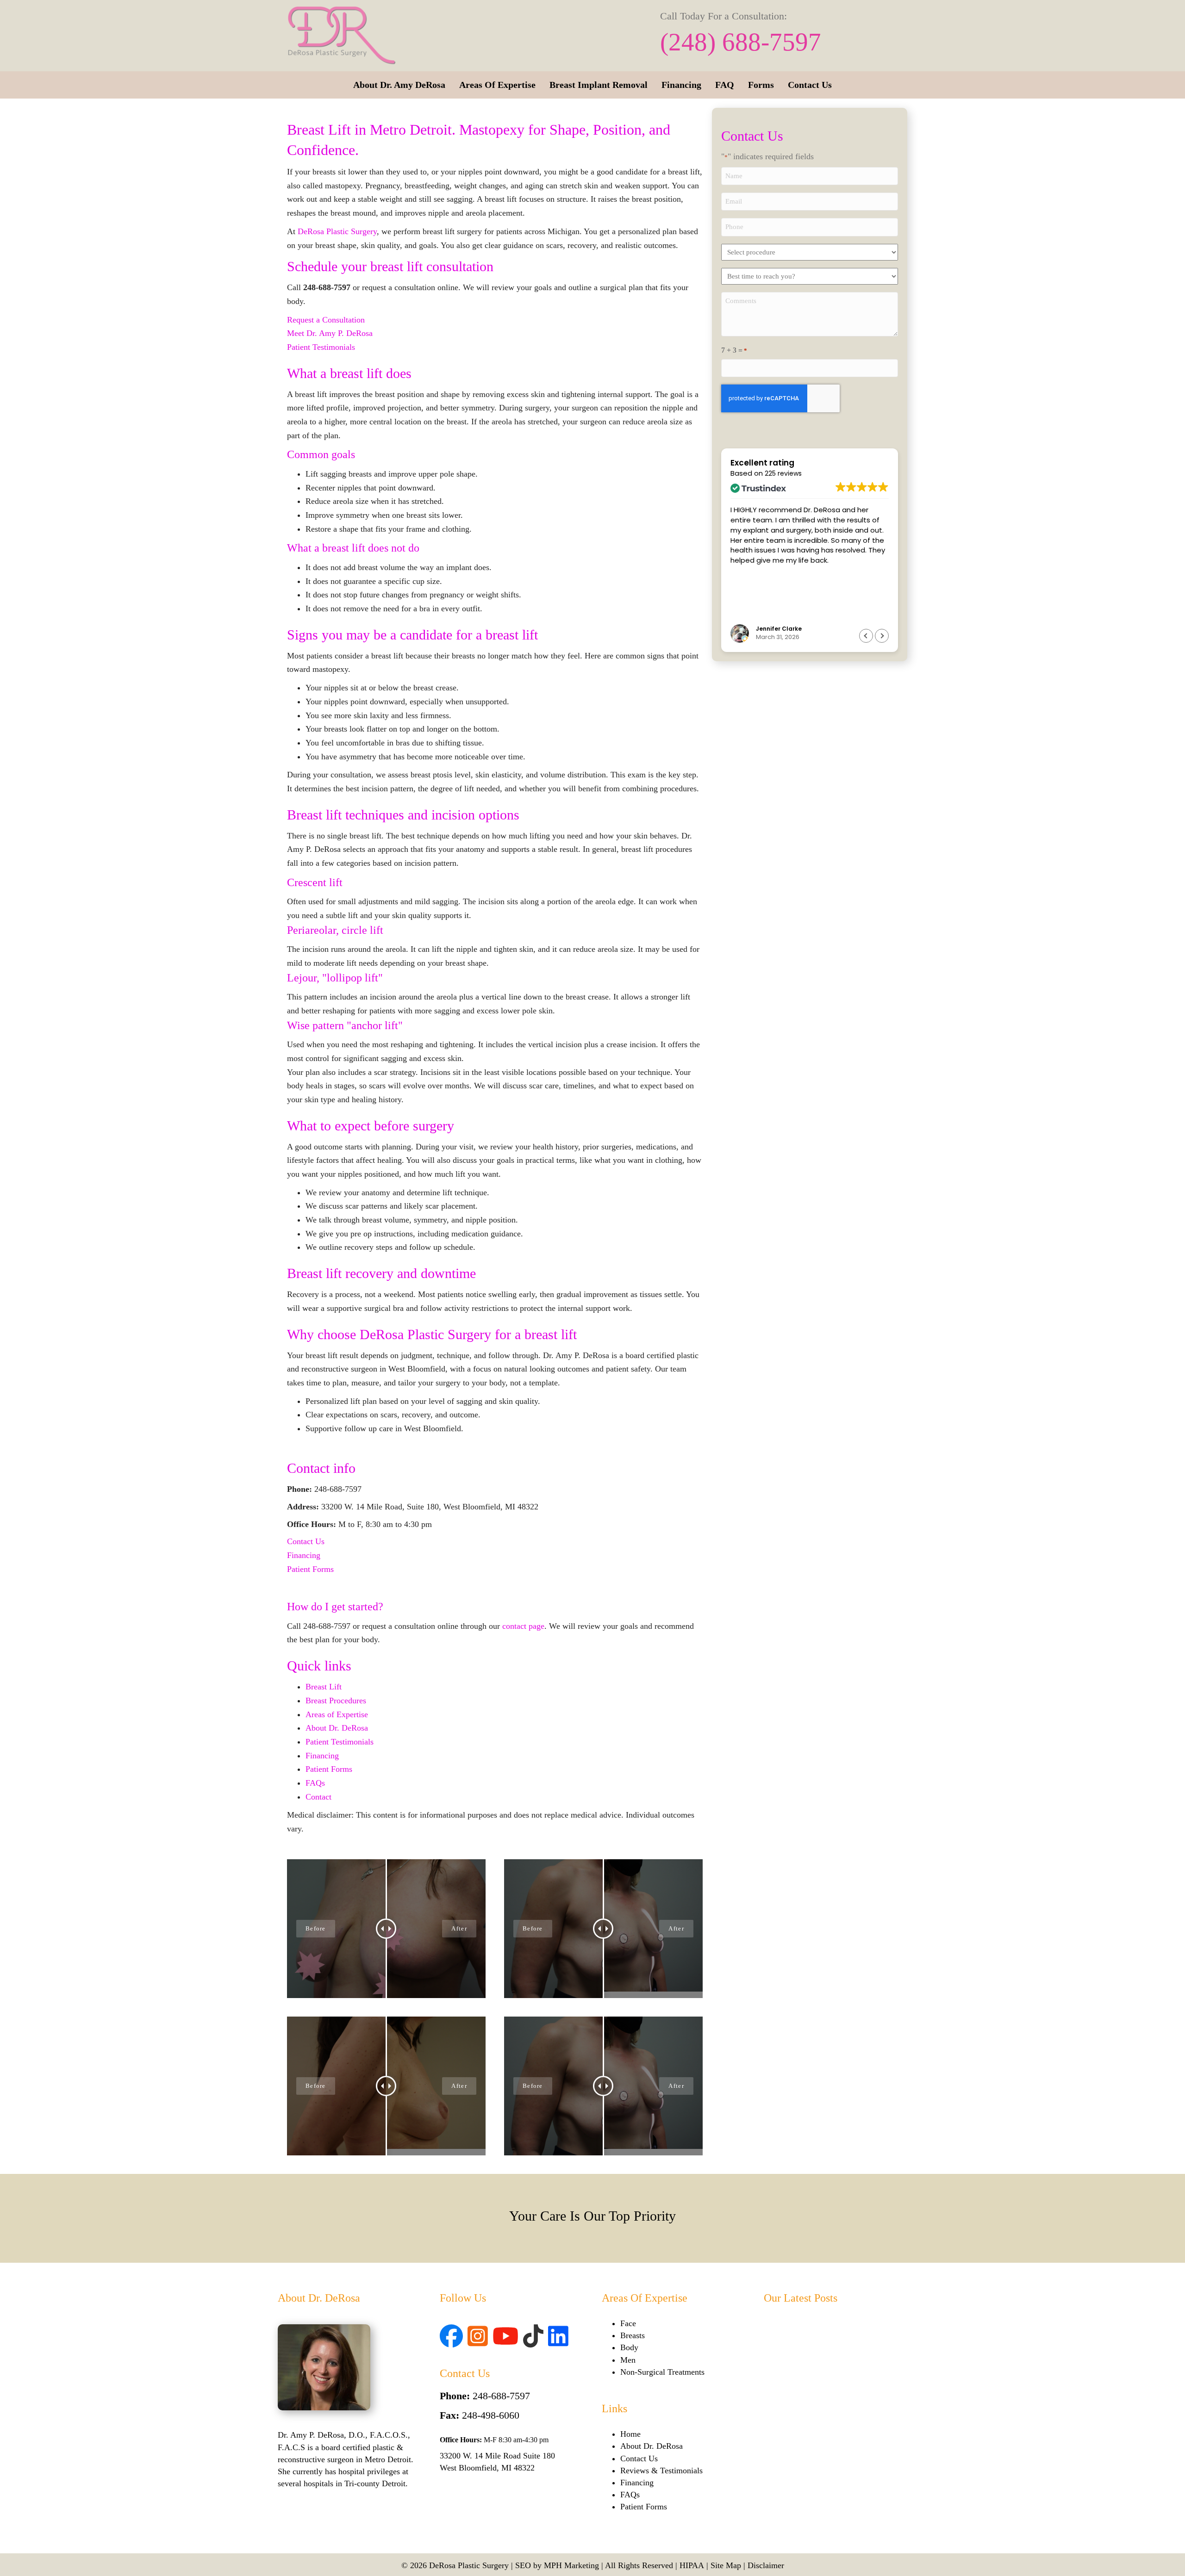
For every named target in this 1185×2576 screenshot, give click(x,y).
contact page (523, 1626)
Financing (304, 1555)
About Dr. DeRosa (337, 1728)
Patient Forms (310, 1569)
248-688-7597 (501, 2396)
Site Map (726, 2565)
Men (628, 2360)
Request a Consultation (326, 320)
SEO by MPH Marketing (557, 2565)
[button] (882, 636)
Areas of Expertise (337, 1714)
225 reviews (783, 474)
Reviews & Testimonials (661, 2470)
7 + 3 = (734, 350)
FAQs (315, 1783)
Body (629, 2347)
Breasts (633, 2335)
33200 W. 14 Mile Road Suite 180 (497, 2456)
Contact (318, 1797)
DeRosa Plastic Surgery (337, 231)
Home (630, 2434)
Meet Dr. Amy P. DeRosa (330, 333)
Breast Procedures (336, 1701)
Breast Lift (324, 1687)
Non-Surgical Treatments (662, 2372)
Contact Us (306, 1541)
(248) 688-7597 (741, 42)
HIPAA (692, 2565)
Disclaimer (766, 2565)
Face (628, 2323)
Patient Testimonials (321, 347)
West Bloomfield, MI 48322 (487, 2468)
